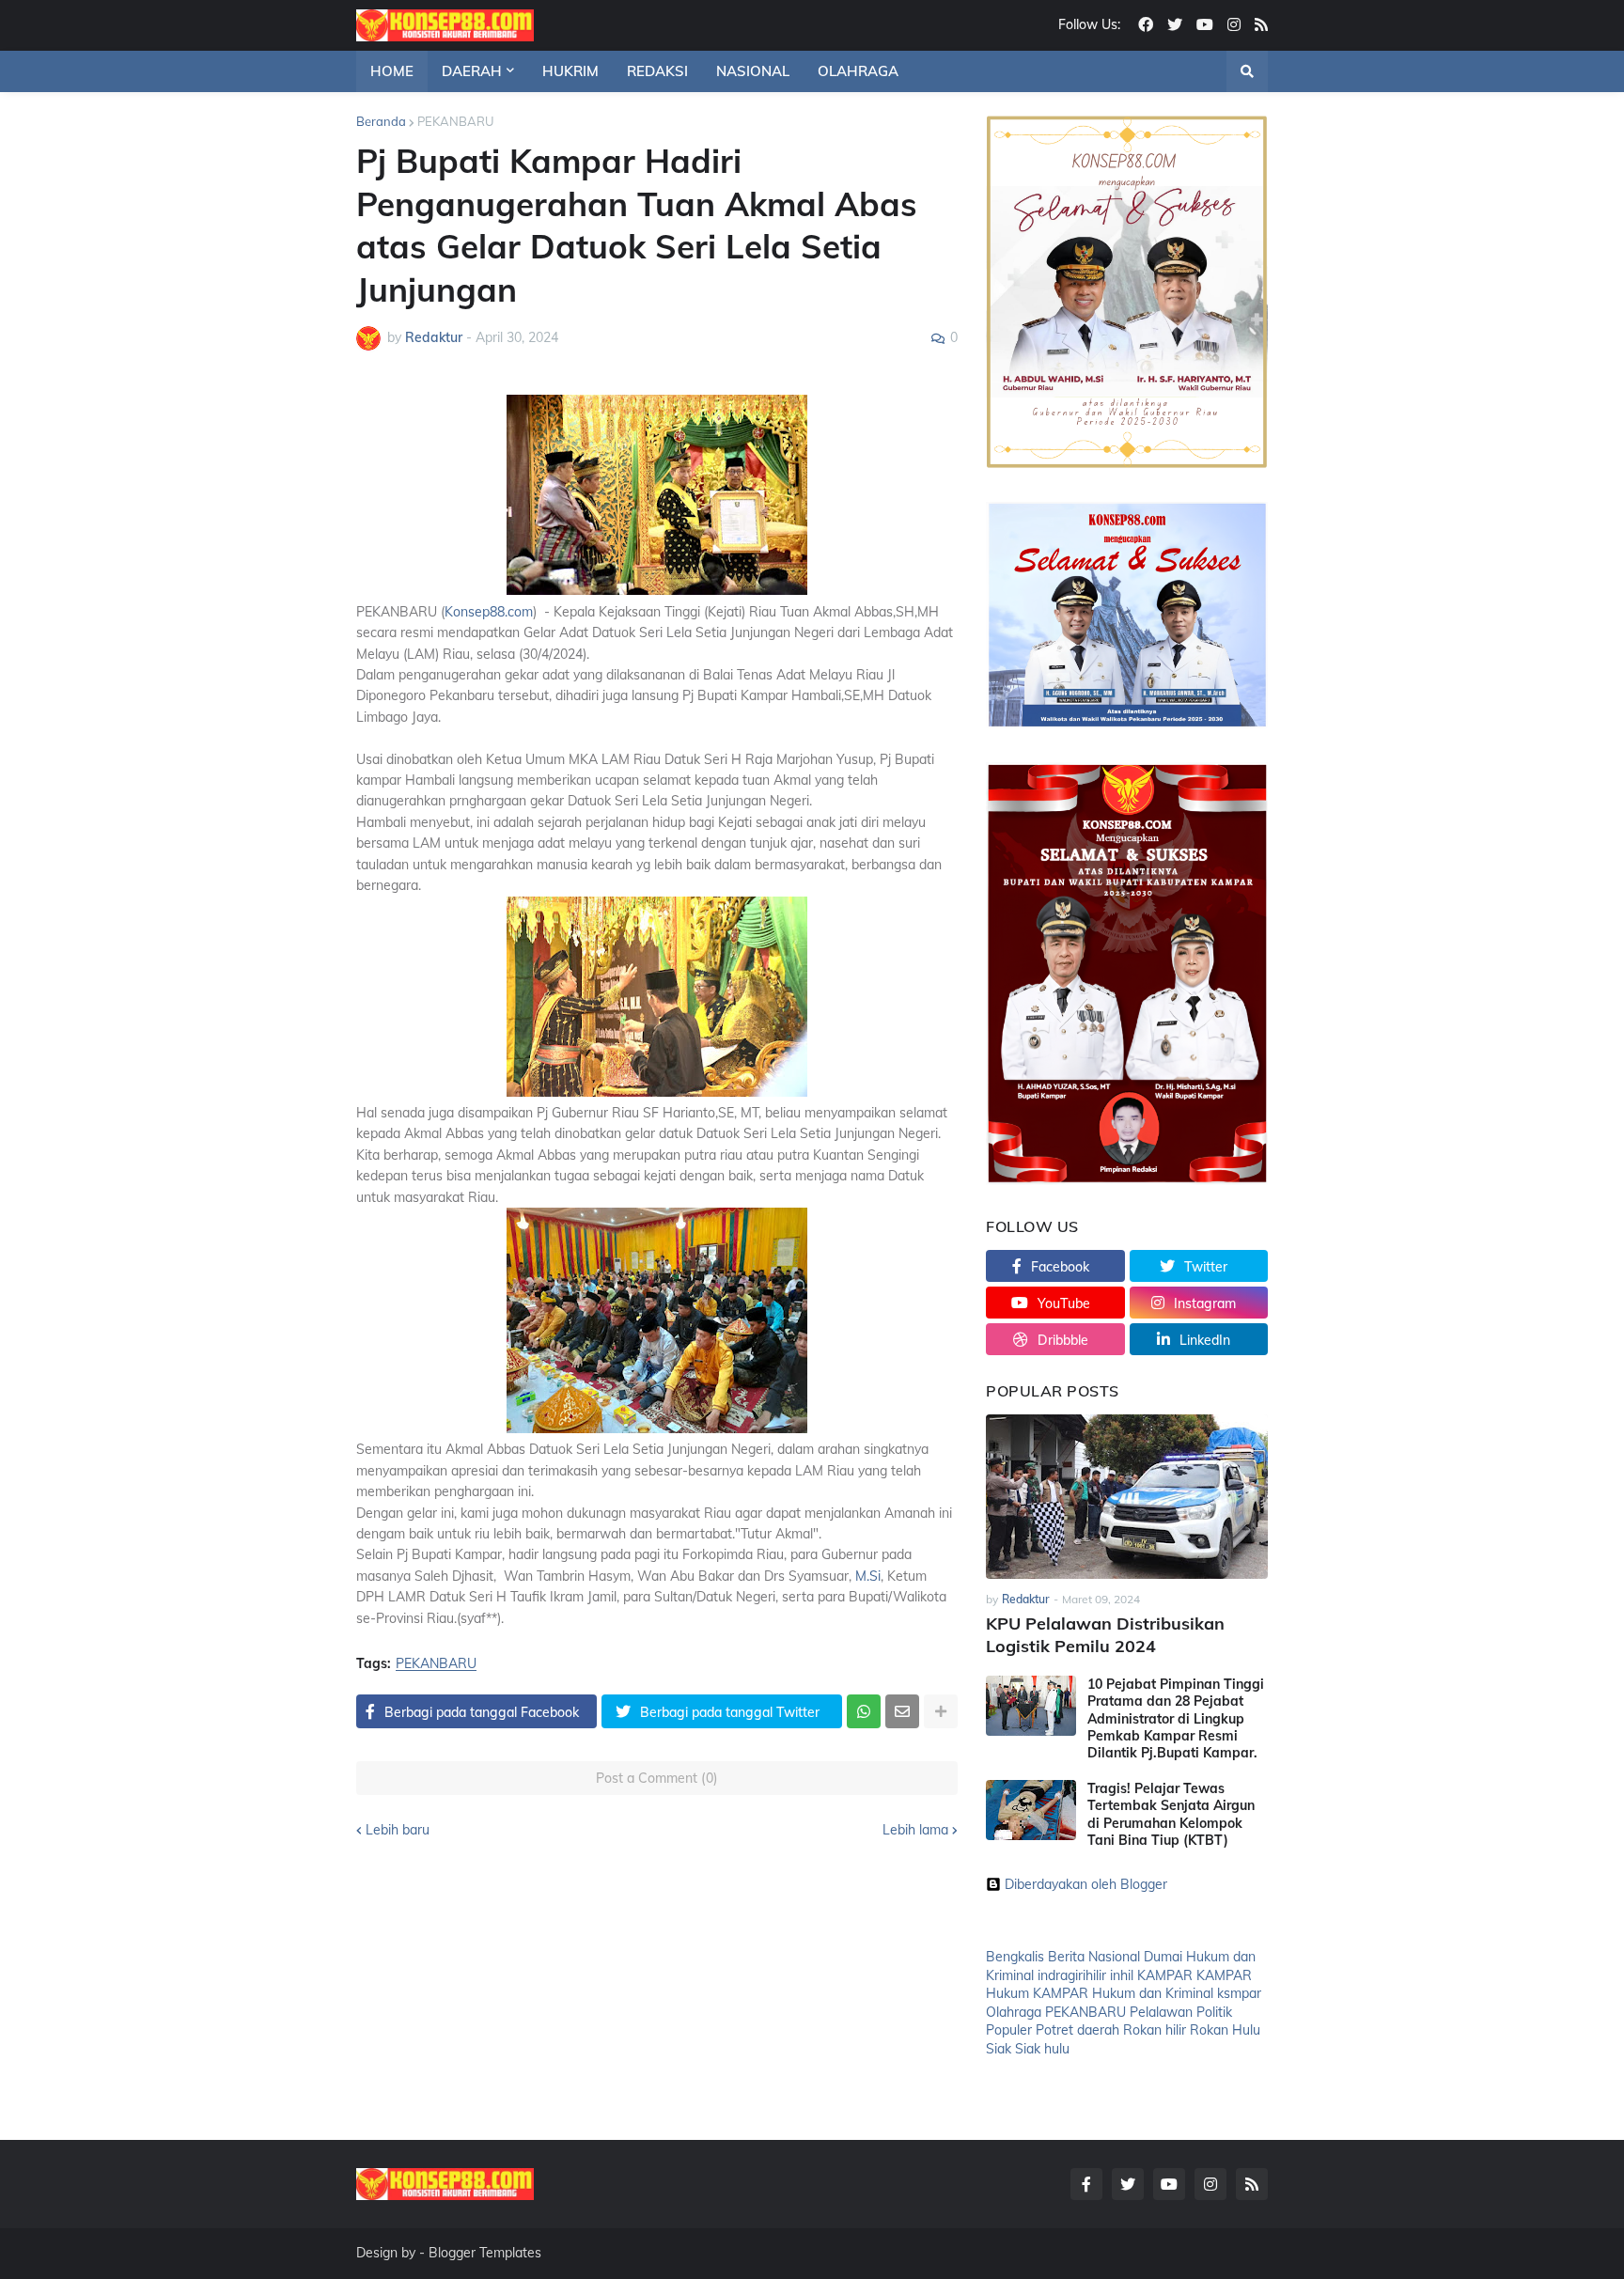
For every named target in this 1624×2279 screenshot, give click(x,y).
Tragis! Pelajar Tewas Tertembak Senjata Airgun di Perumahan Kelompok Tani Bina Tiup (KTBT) (1171, 1814)
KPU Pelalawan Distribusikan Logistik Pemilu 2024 (1105, 1634)
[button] (1247, 71)
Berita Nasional (1094, 1957)
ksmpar (1239, 1993)
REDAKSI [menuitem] (657, 71)
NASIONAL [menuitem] (753, 71)
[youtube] (1205, 25)
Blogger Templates (485, 2253)
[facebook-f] (1086, 2184)
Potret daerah (1077, 2030)
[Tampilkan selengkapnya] (941, 1711)
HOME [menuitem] (392, 71)
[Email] (902, 1711)
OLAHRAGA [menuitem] (858, 71)
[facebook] (1146, 25)
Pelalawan (1161, 2012)
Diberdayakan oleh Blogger (1086, 1884)
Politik (1214, 2012)
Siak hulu (1042, 2049)
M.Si (868, 1576)
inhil (1122, 1975)
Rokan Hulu (1225, 2030)
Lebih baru (398, 1830)
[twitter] (1175, 25)
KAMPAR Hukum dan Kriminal (1123, 1993)
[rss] (1261, 25)
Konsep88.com (489, 612)
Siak (999, 2049)
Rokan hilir (1155, 2030)
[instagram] (1234, 25)
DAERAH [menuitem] (472, 71)
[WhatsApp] (864, 1711)
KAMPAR (1165, 1975)
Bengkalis (1015, 1957)
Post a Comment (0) (657, 1778)
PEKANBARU (456, 121)
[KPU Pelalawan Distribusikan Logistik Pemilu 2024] (1127, 1497)
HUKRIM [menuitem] (570, 71)
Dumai (1163, 1957)
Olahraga (1014, 2012)
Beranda (381, 121)
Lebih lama (915, 1830)
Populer (1009, 2030)
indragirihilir (1072, 1975)
